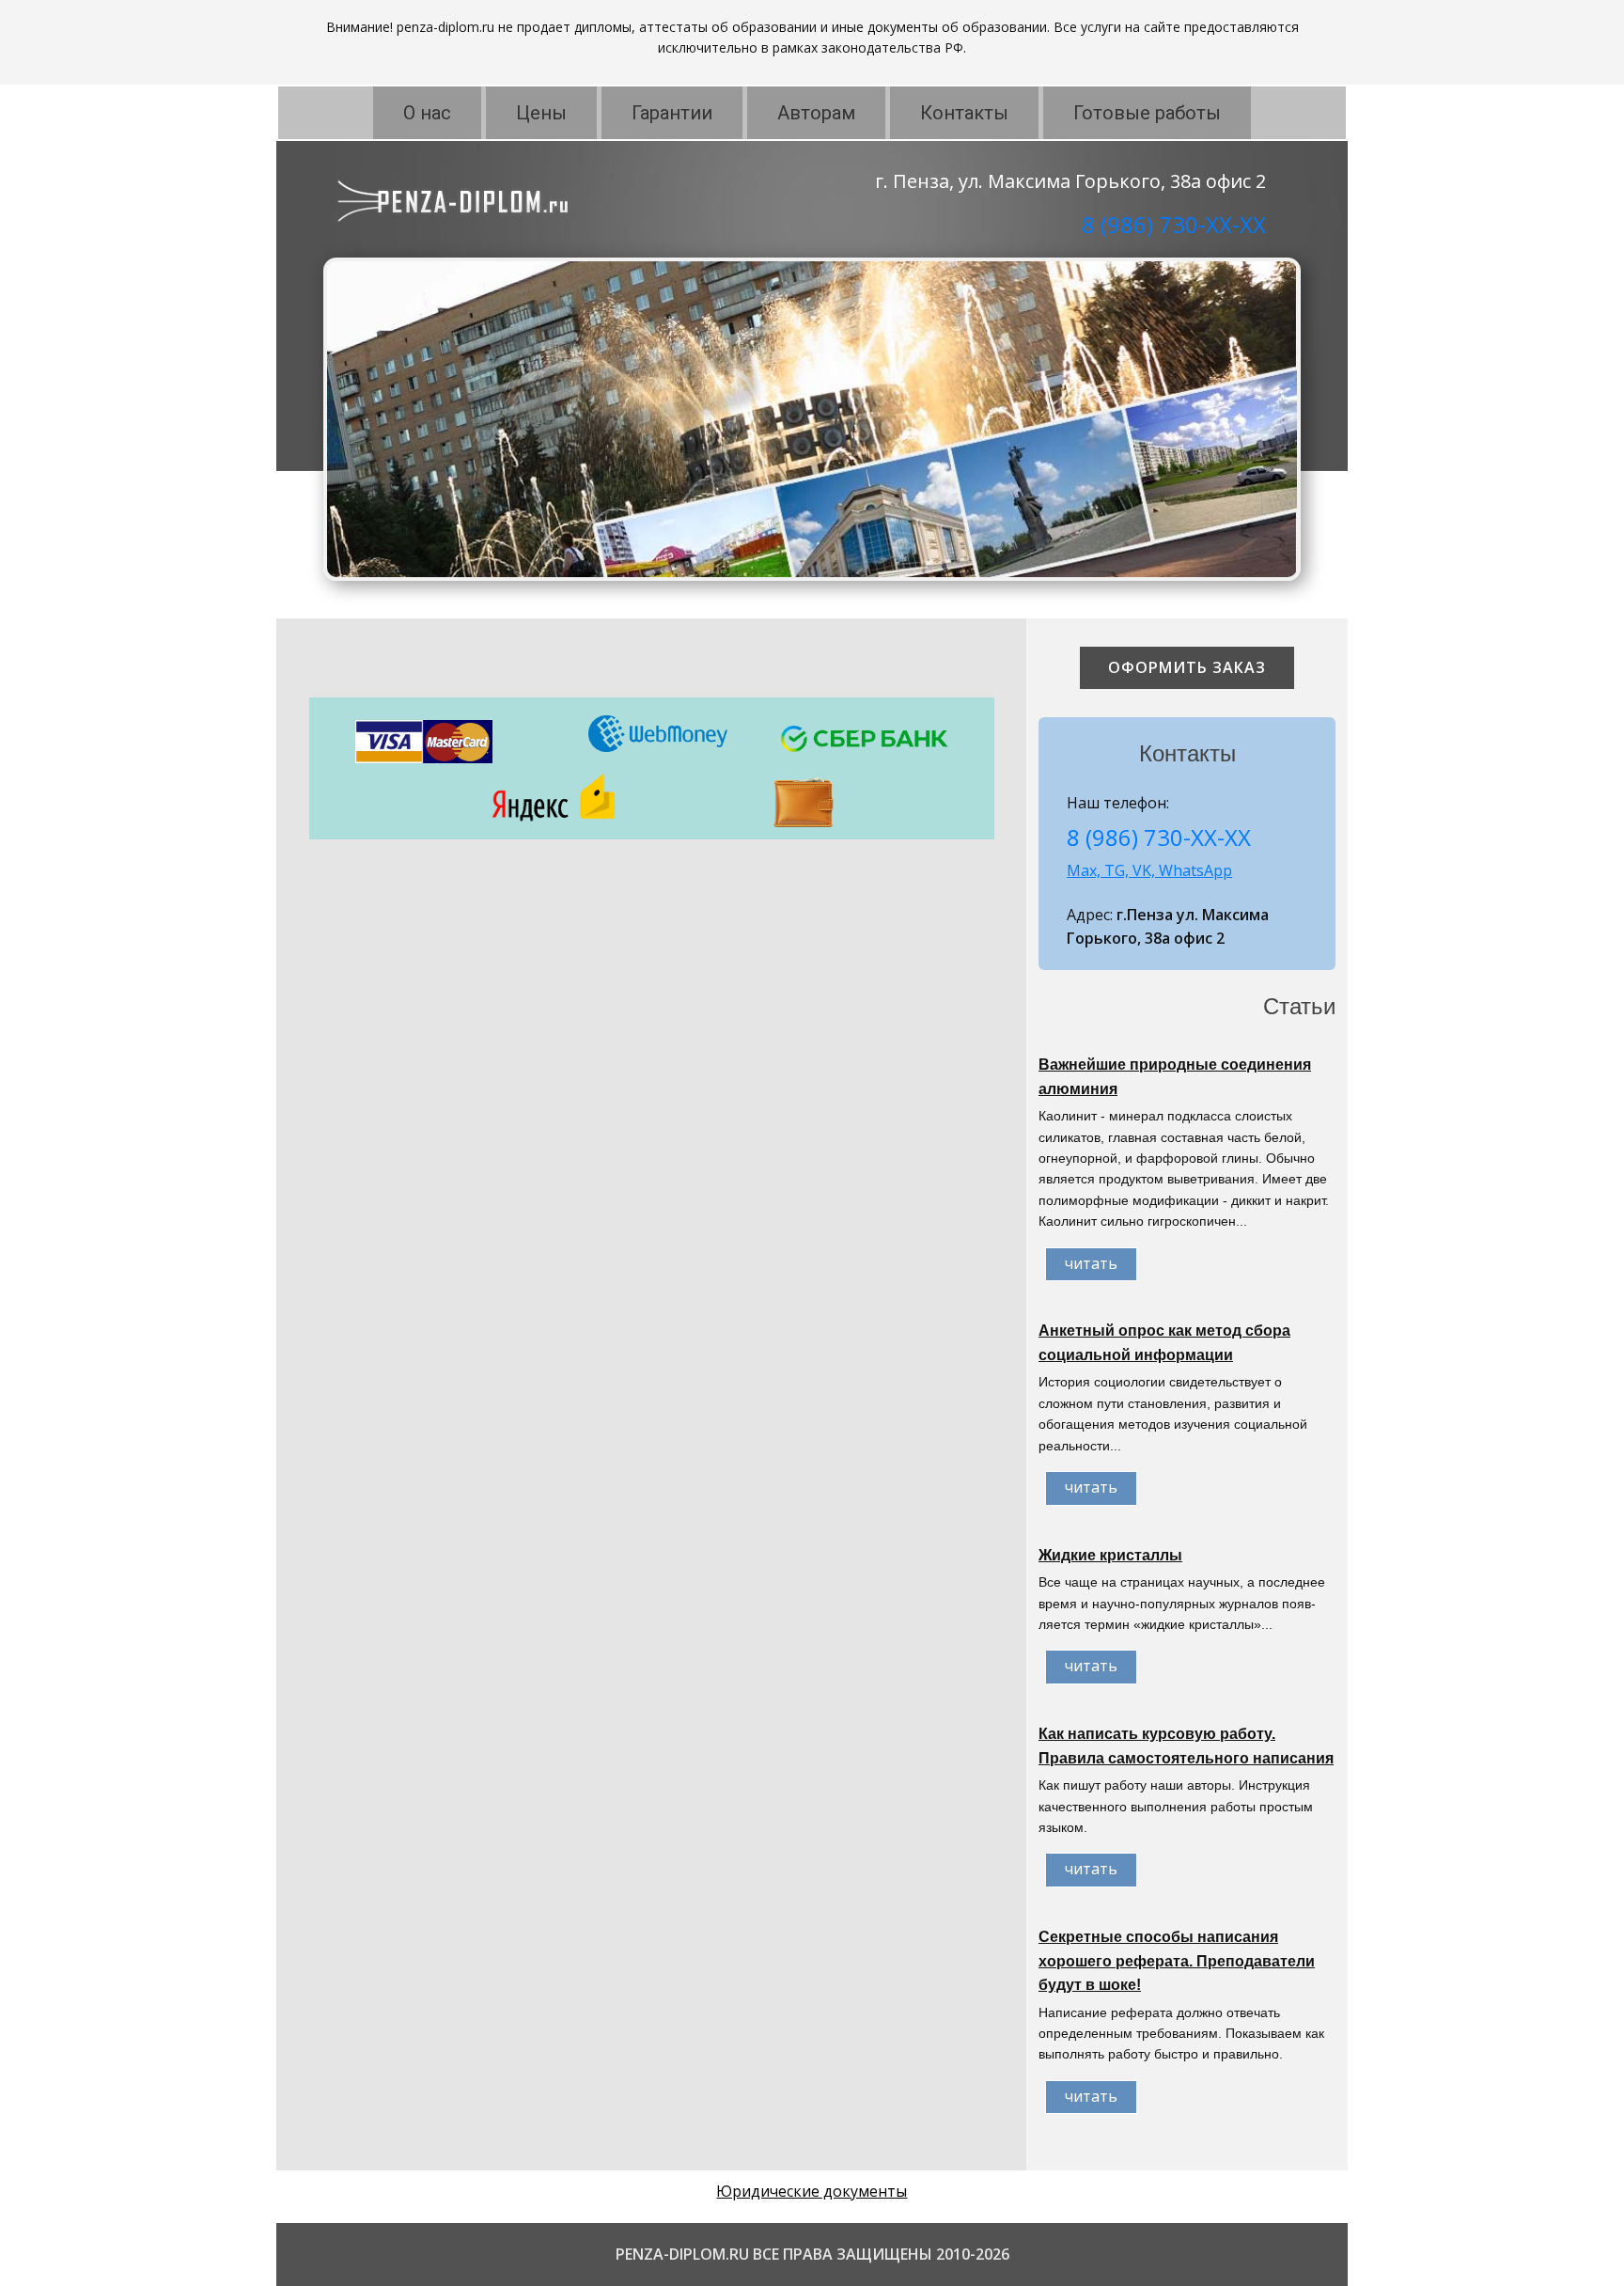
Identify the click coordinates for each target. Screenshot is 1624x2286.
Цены (541, 113)
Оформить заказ (1187, 667)
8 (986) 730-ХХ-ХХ (1174, 224)
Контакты (964, 113)
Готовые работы (1147, 113)
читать (1091, 1263)
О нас (427, 113)
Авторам (816, 113)
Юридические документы (812, 2191)
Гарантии (672, 113)
